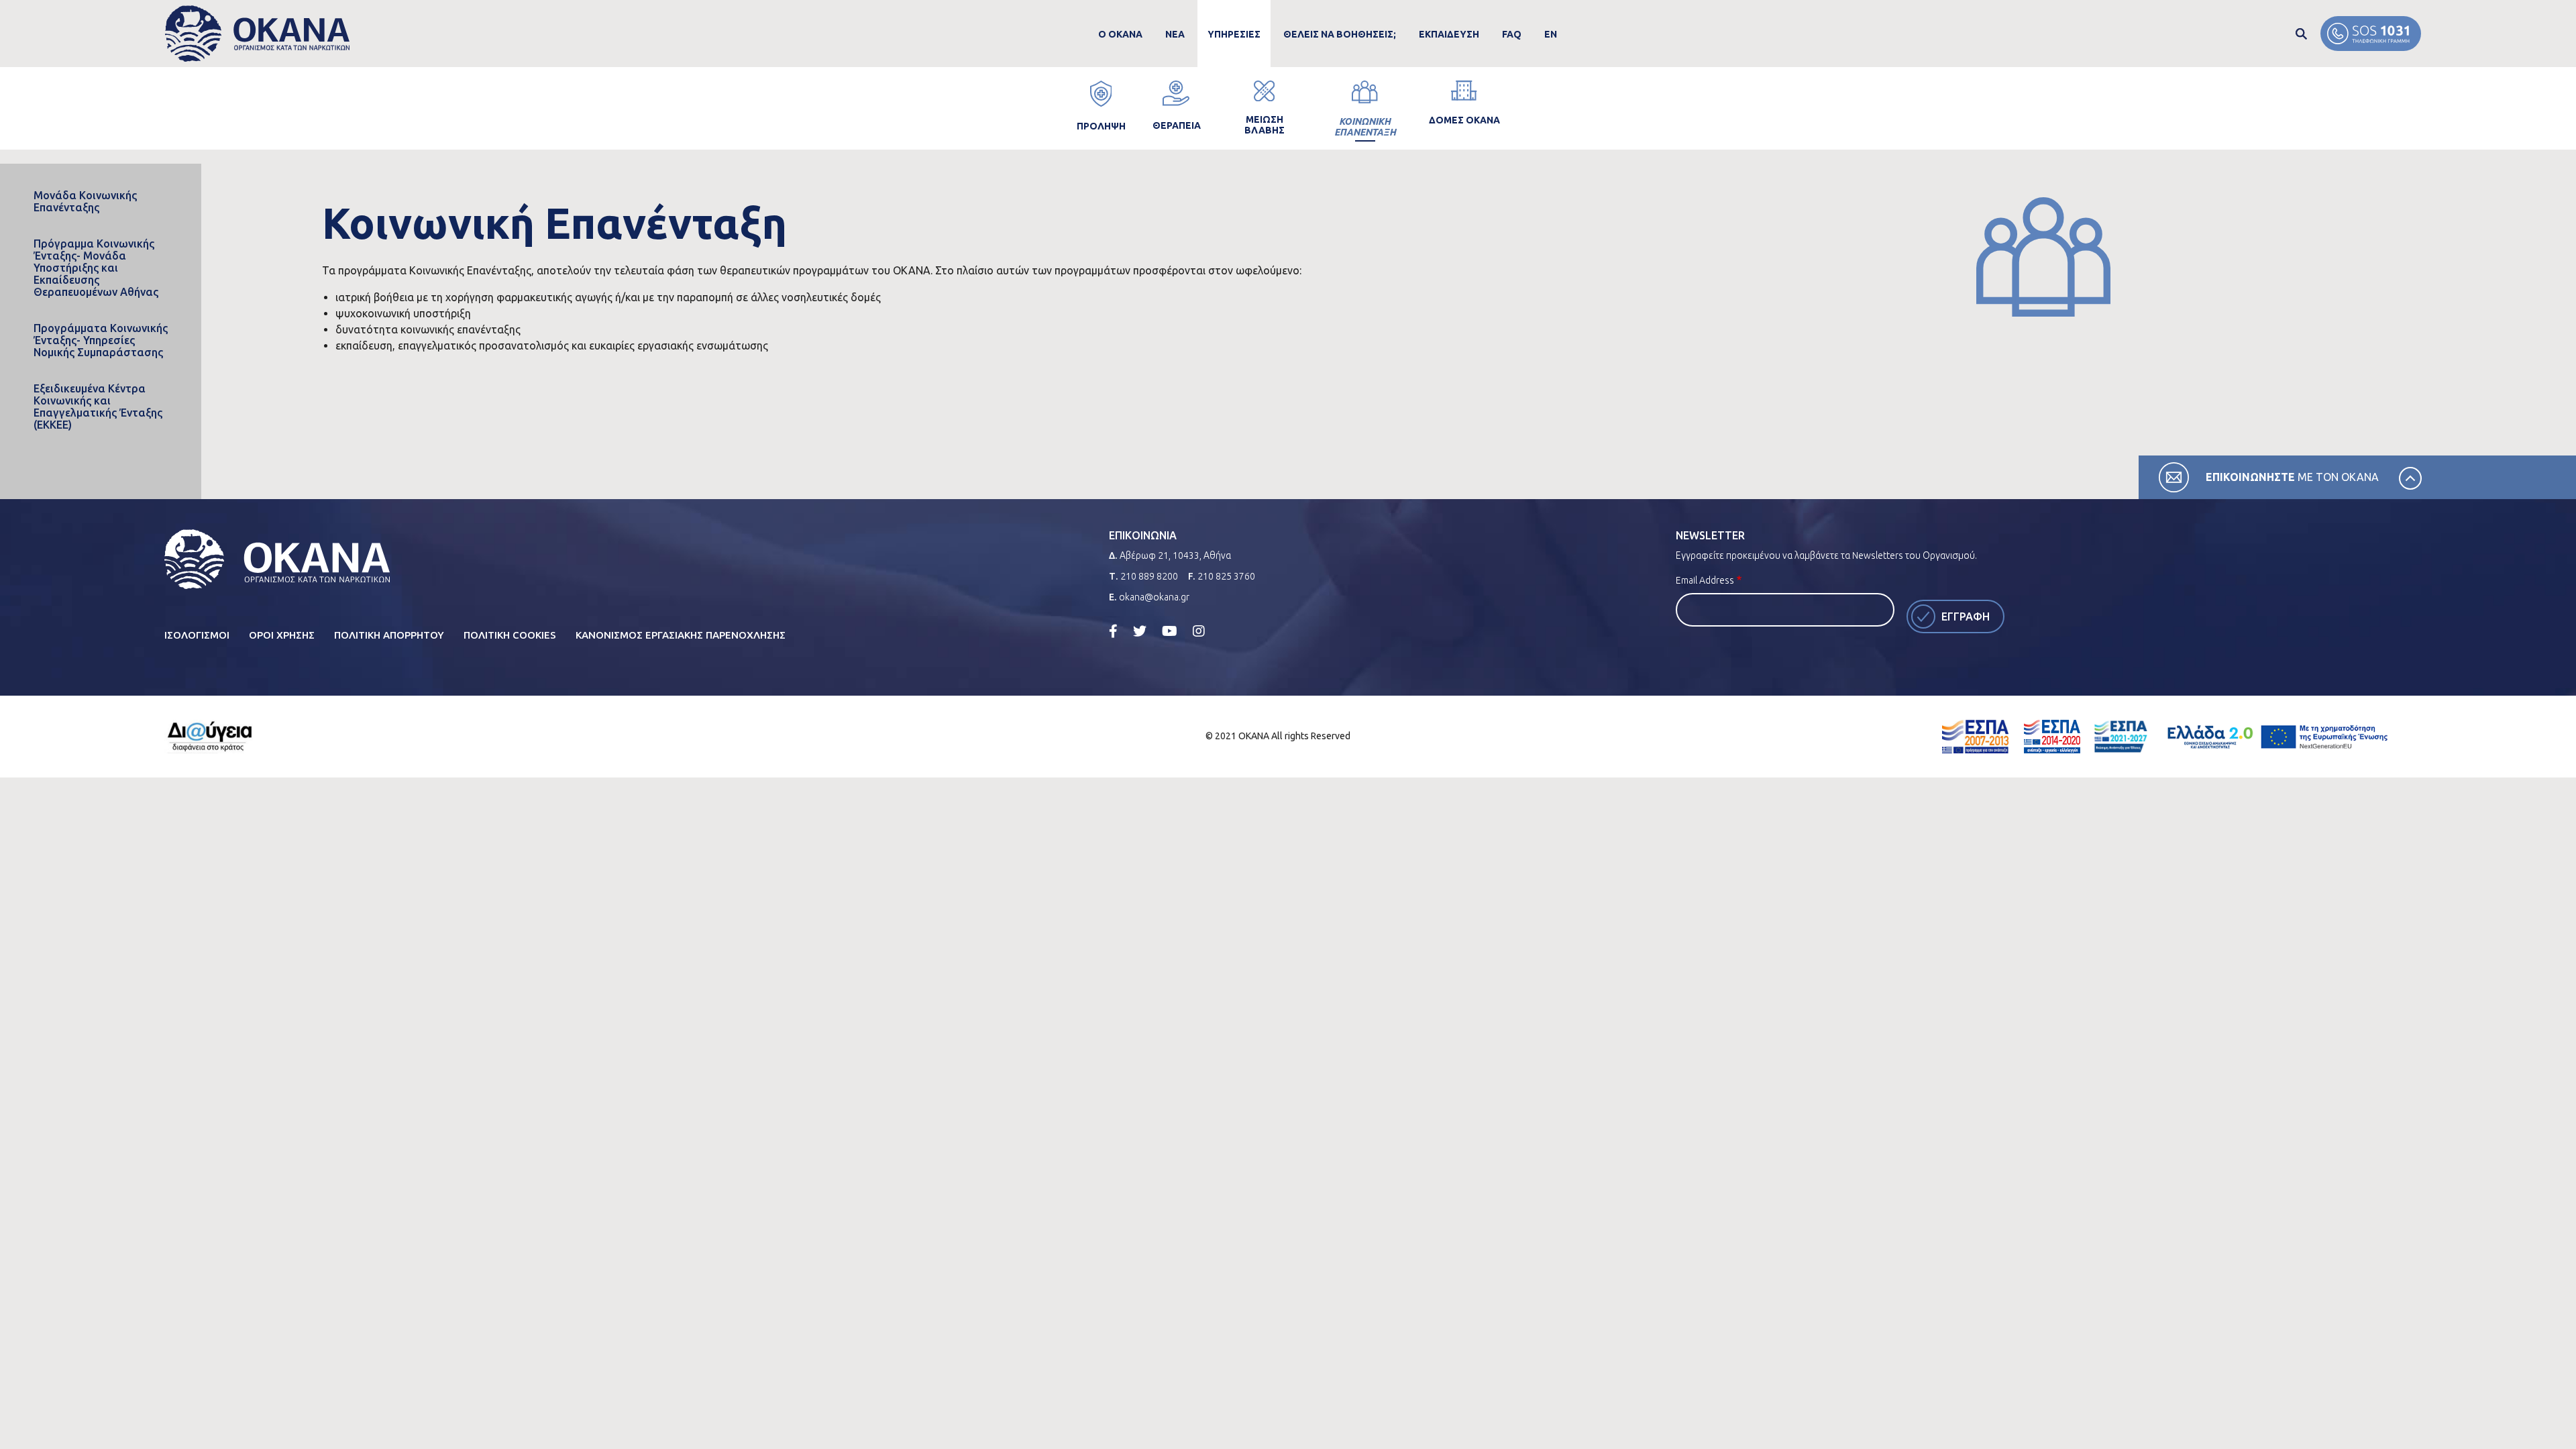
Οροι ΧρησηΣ (282, 635)
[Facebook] (1113, 631)
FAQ (1512, 34)
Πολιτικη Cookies (510, 635)
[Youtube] (1170, 631)
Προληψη (1101, 126)
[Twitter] (1140, 631)
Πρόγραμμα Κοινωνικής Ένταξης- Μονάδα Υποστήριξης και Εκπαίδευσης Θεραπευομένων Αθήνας (96, 268)
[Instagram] (1199, 631)
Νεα (1175, 34)
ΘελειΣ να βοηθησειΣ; (1340, 34)
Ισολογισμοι (197, 635)
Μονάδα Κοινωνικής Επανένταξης (85, 201)
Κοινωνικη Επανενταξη (1365, 127)
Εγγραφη (1966, 616)
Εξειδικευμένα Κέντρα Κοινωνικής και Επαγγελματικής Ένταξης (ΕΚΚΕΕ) (98, 407)
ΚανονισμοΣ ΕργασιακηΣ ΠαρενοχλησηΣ (681, 635)
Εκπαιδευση (1449, 34)
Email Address (1705, 580)
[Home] (257, 34)
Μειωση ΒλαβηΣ (1265, 125)
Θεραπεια (1177, 125)
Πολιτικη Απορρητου (389, 635)
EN (1551, 34)
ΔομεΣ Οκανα (1464, 120)
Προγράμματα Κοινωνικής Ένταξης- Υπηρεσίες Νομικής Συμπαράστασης (101, 340)
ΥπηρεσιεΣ (1234, 34)
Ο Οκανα (1120, 34)
